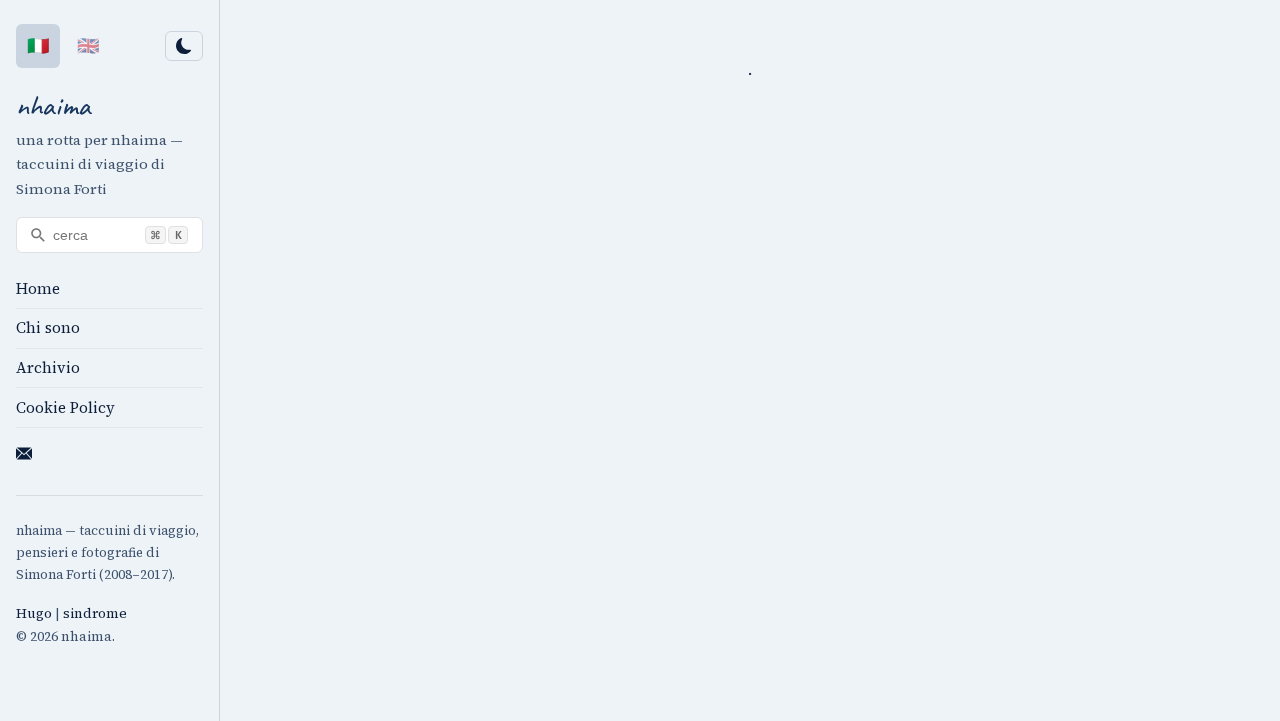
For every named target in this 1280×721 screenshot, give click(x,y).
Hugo (34, 613)
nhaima (53, 105)
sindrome (95, 613)
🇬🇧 (88, 45)
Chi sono (48, 327)
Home (38, 288)
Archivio (48, 367)
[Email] (24, 457)
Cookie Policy (65, 407)
